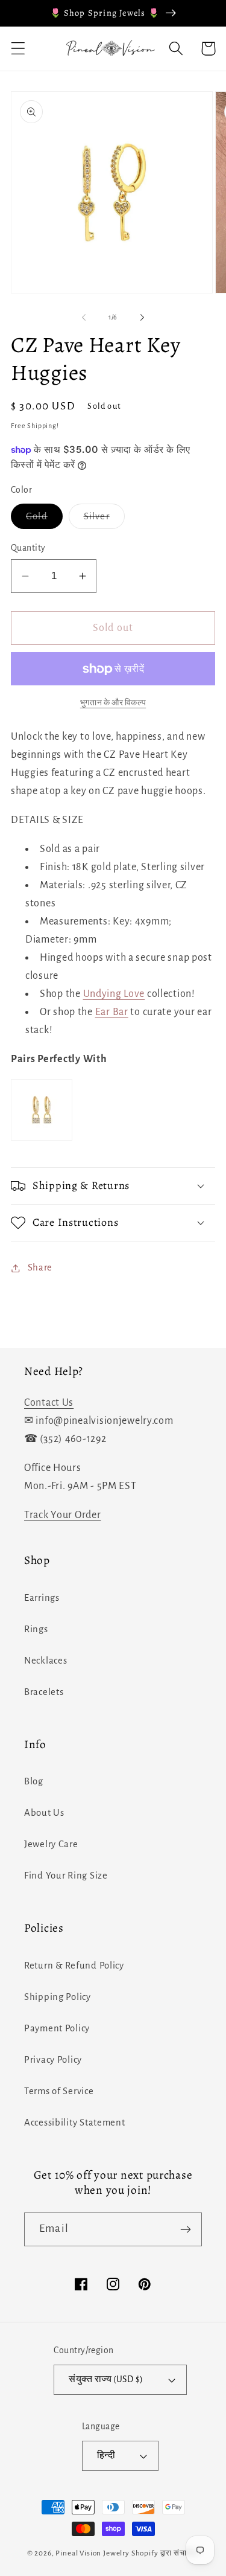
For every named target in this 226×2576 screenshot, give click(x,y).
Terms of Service (59, 2091)
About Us (44, 1813)
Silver (104, 520)
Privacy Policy (53, 2060)
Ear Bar (112, 1012)
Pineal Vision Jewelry (93, 2553)
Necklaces (46, 1661)
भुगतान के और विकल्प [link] (113, 703)
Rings (36, 1629)
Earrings (42, 1598)
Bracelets (44, 1692)
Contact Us (49, 1403)
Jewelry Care (51, 1844)
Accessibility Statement (75, 2123)
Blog (34, 1781)
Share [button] (40, 1267)
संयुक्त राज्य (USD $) (106, 2379)
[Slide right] (142, 318)
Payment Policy (57, 2028)
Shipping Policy (58, 1997)
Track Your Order (63, 1515)
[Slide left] (84, 318)
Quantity (28, 548)
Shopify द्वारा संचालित (165, 2553)
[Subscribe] (185, 2229)
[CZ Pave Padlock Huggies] (42, 1140)
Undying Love (114, 994)
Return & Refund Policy (74, 1966)
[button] (18, 49)
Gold (44, 520)
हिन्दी (106, 2456)
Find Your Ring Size (66, 1876)
